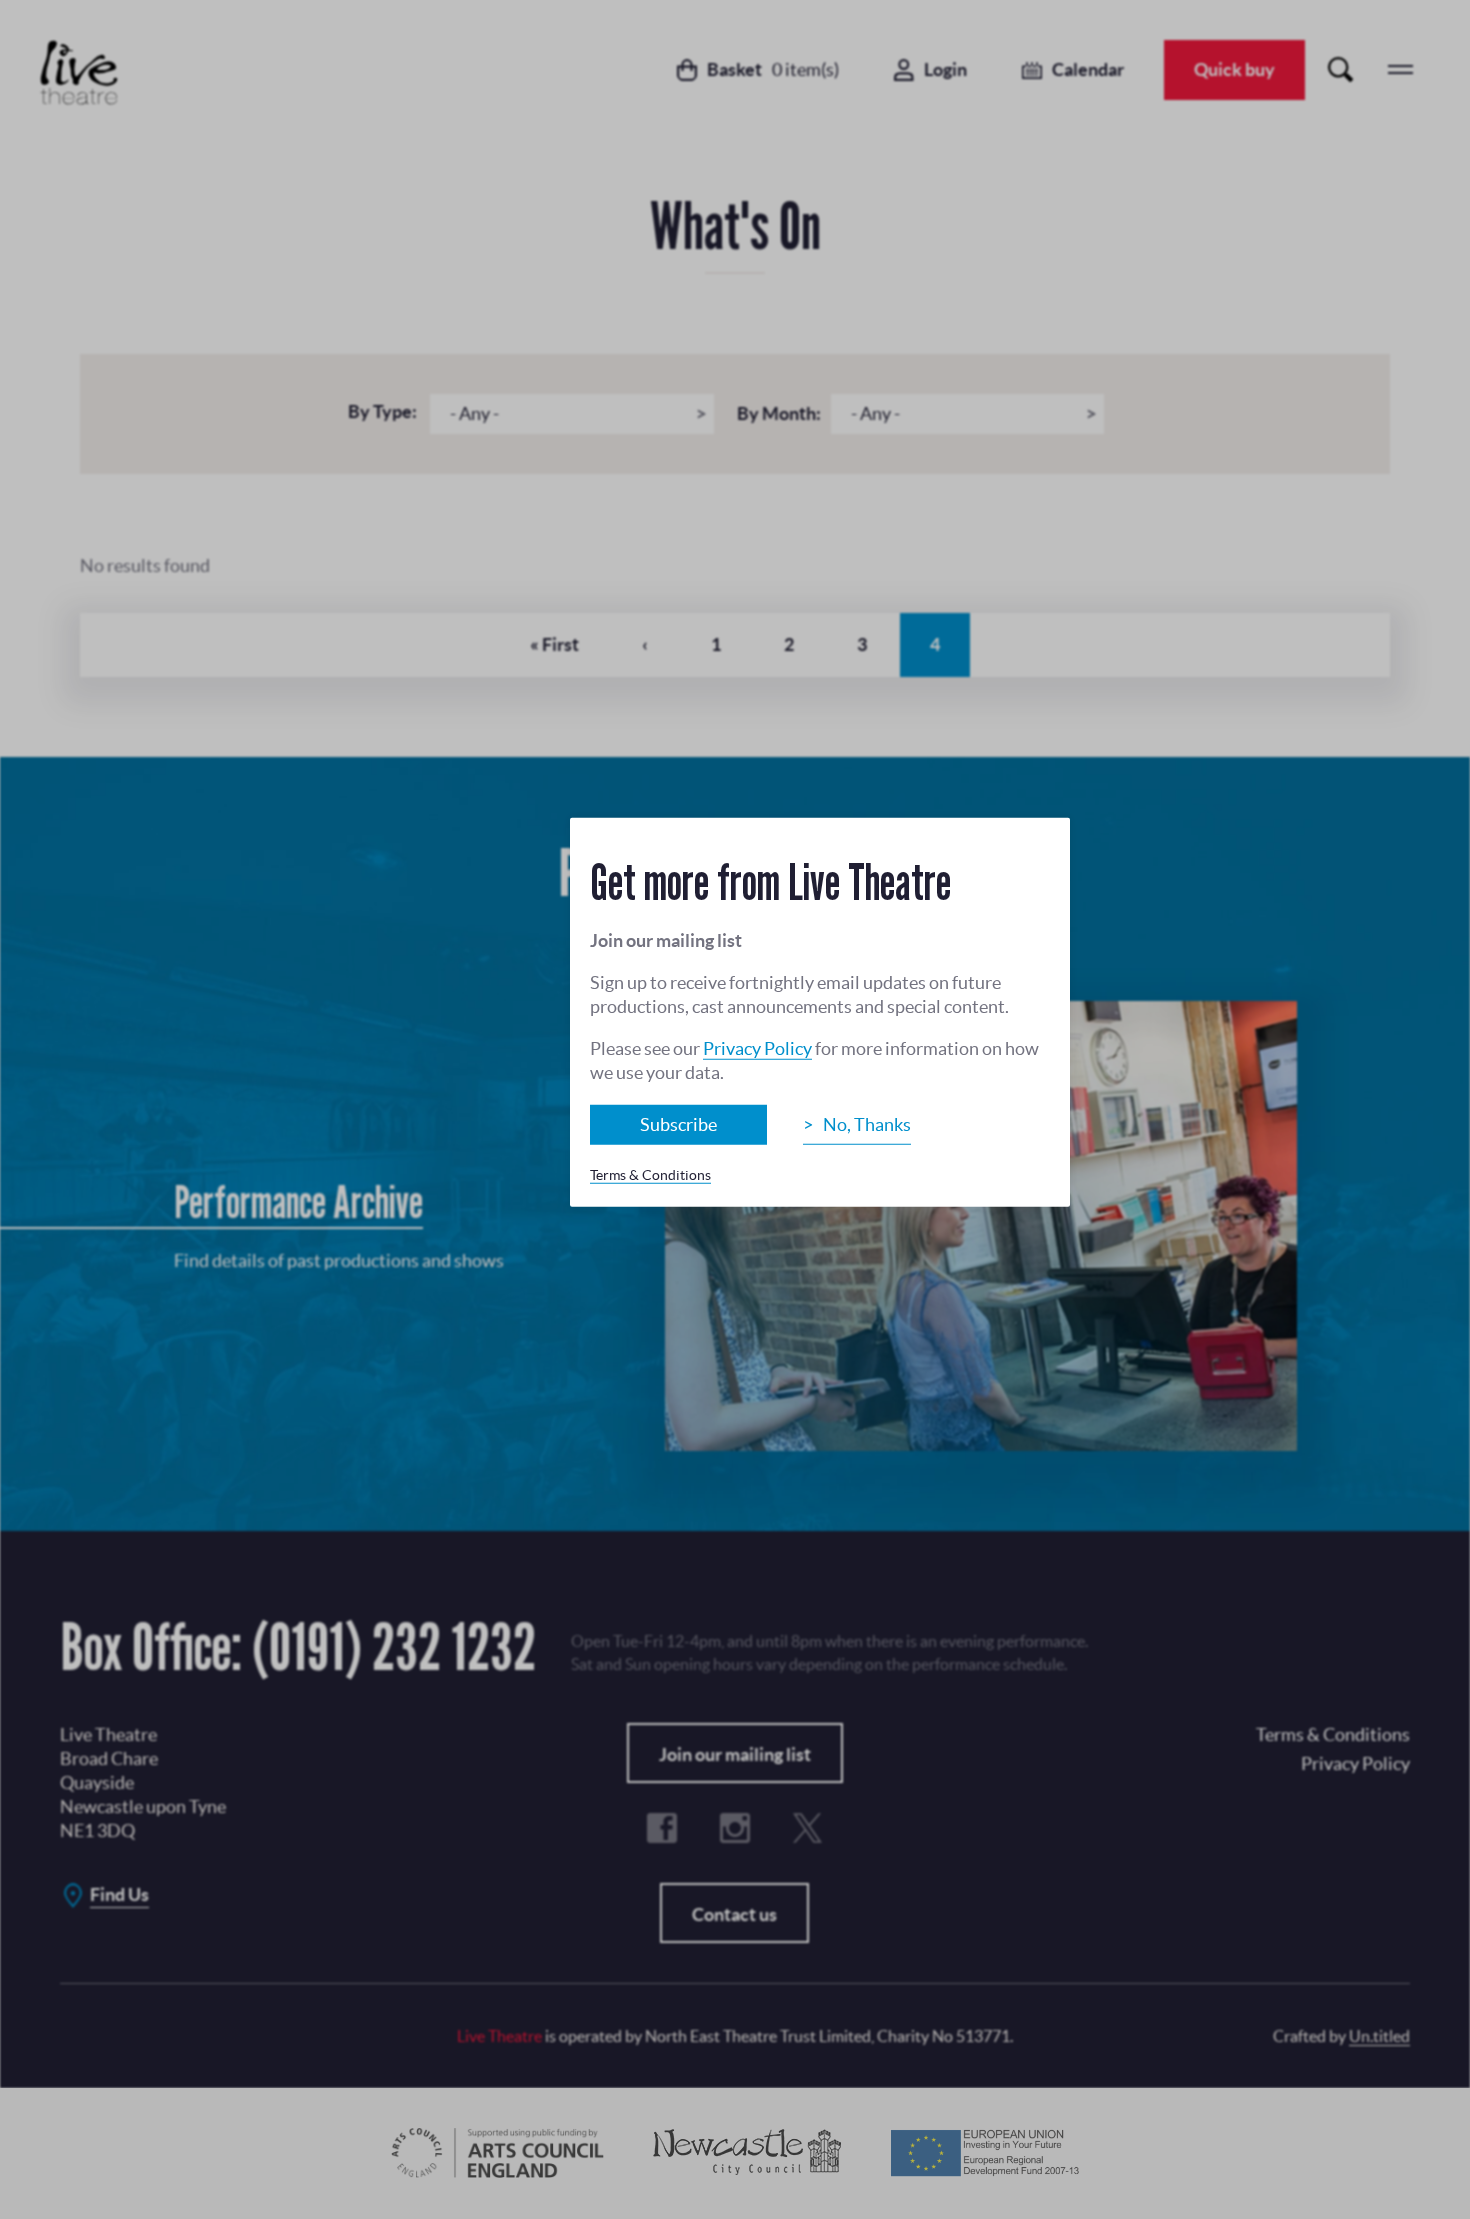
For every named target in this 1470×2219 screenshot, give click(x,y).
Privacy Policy (757, 1048)
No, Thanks (867, 1124)
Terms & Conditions (650, 1175)
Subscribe (678, 1124)
